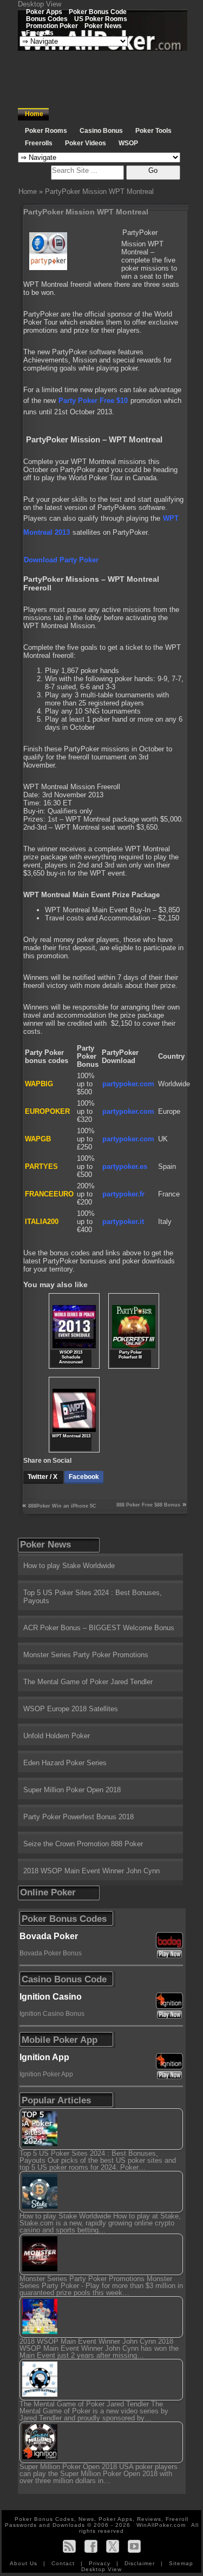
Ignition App (44, 2057)
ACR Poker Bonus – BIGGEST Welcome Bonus (99, 1628)
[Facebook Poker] (91, 2546)
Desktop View (40, 4)
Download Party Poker (61, 560)
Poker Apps (44, 12)
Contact (64, 2563)
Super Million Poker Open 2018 (72, 1790)
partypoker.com (128, 1084)
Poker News (103, 26)
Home (34, 114)
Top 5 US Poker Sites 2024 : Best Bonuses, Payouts (93, 1597)
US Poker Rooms (101, 19)
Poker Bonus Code (98, 12)
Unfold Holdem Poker (57, 1736)
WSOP (128, 143)
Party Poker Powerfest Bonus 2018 (78, 1817)
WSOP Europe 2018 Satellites (71, 1709)
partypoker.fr (123, 1194)
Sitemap (181, 2563)
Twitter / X (43, 1477)
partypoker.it (123, 1222)
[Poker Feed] (69, 2546)
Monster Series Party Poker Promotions (86, 1655)
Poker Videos (86, 143)
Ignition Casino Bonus (52, 2014)
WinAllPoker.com (161, 2525)
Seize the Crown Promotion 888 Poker (83, 1844)
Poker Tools (153, 131)
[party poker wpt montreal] (122, 233)
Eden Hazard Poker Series (65, 1763)
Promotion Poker (52, 26)
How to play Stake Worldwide (69, 1566)
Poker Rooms (46, 131)
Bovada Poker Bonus (51, 1953)
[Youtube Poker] (134, 2546)
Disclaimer (141, 2563)
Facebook (84, 1477)
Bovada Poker (49, 1936)
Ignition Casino (51, 1997)
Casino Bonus (101, 131)
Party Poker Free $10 (93, 401)
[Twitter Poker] (113, 2546)
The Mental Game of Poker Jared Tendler (88, 1682)
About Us (25, 2563)
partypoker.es (125, 1166)
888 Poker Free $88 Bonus (148, 1505)
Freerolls (40, 33)
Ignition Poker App (46, 2074)
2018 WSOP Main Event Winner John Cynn (91, 1871)
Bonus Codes (47, 19)
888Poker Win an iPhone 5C (62, 1506)
